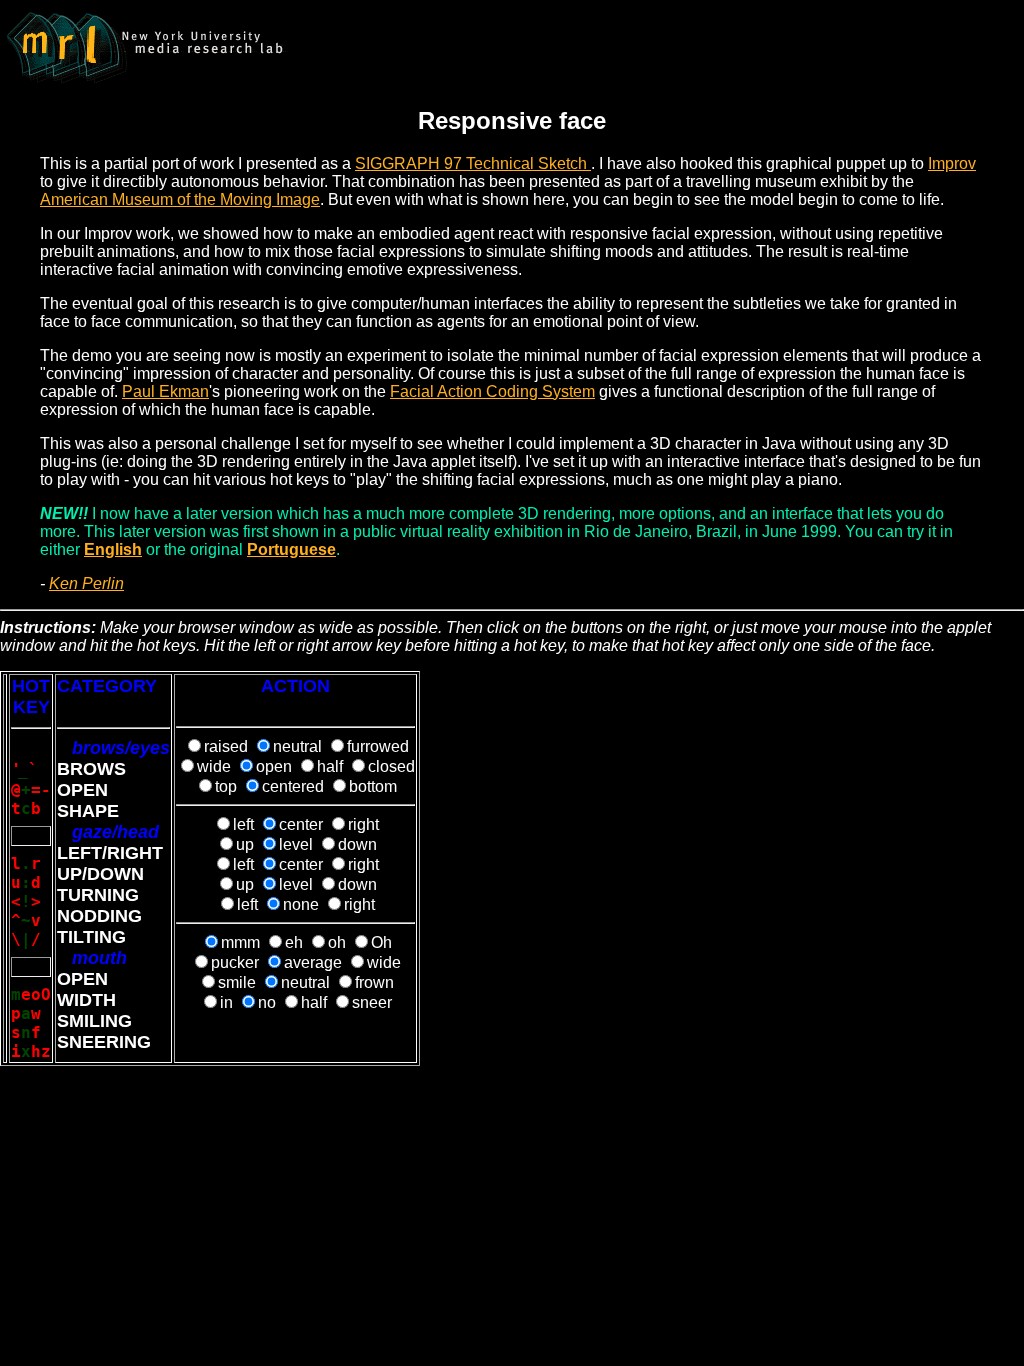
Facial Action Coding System (492, 391)
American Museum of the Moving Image (180, 199)
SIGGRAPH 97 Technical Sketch (473, 163)
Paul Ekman (165, 391)
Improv (952, 163)
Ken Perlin (86, 583)
